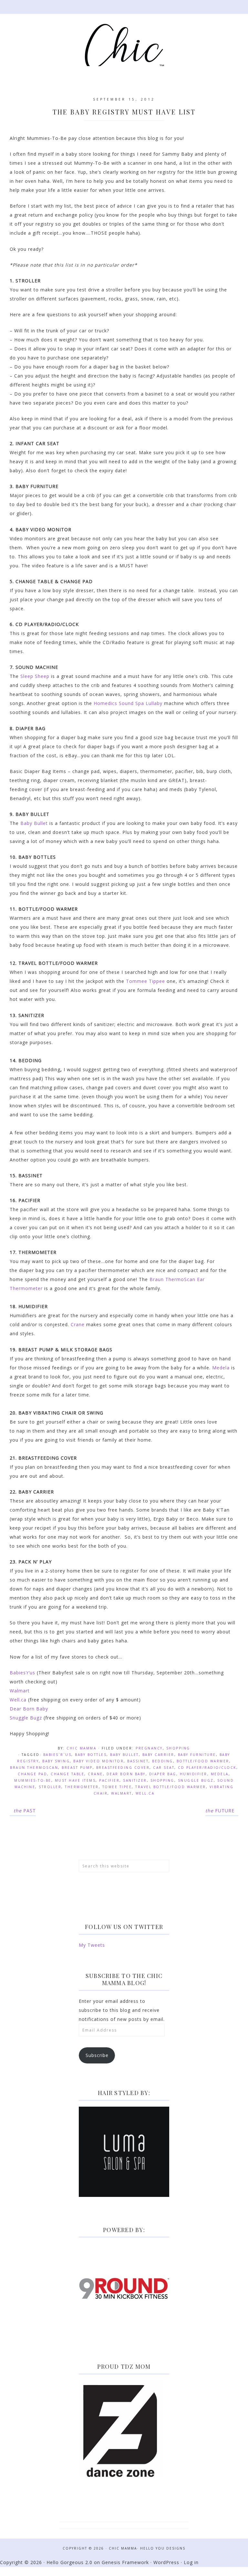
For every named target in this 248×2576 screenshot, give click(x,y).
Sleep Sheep (35, 676)
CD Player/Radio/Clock (207, 1768)
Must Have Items (75, 1780)
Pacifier (109, 1780)
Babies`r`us (57, 1755)
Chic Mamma (124, 48)
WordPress (166, 2562)
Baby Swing (56, 1761)
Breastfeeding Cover (123, 1768)
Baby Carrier (158, 1755)
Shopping (178, 1748)
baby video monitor (98, 1761)
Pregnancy (149, 1748)
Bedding (163, 1761)
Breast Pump (77, 1768)
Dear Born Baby (29, 1709)
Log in (191, 2562)
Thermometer (82, 1787)
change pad (32, 1774)
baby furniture (197, 1755)
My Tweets (92, 1945)
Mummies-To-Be (33, 1780)
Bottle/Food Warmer (203, 1761)
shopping (162, 1780)
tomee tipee (117, 1787)
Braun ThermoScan (34, 1768)
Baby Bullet (34, 823)
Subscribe (97, 2055)
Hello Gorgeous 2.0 (69, 2562)
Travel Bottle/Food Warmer (171, 1787)
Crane (78, 1324)
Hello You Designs (163, 2548)
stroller (50, 1787)
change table (67, 1774)
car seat (164, 1768)
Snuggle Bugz (26, 1718)
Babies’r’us (22, 1673)
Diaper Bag (163, 1774)
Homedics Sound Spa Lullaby (128, 703)
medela (220, 1774)
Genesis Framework (125, 2562)
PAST (25, 1811)
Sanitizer (135, 1780)
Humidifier (194, 1774)
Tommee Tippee (145, 981)
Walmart (20, 1691)
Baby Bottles (91, 1755)
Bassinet (138, 1761)
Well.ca (18, 1700)
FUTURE (220, 1811)
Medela (221, 1368)
